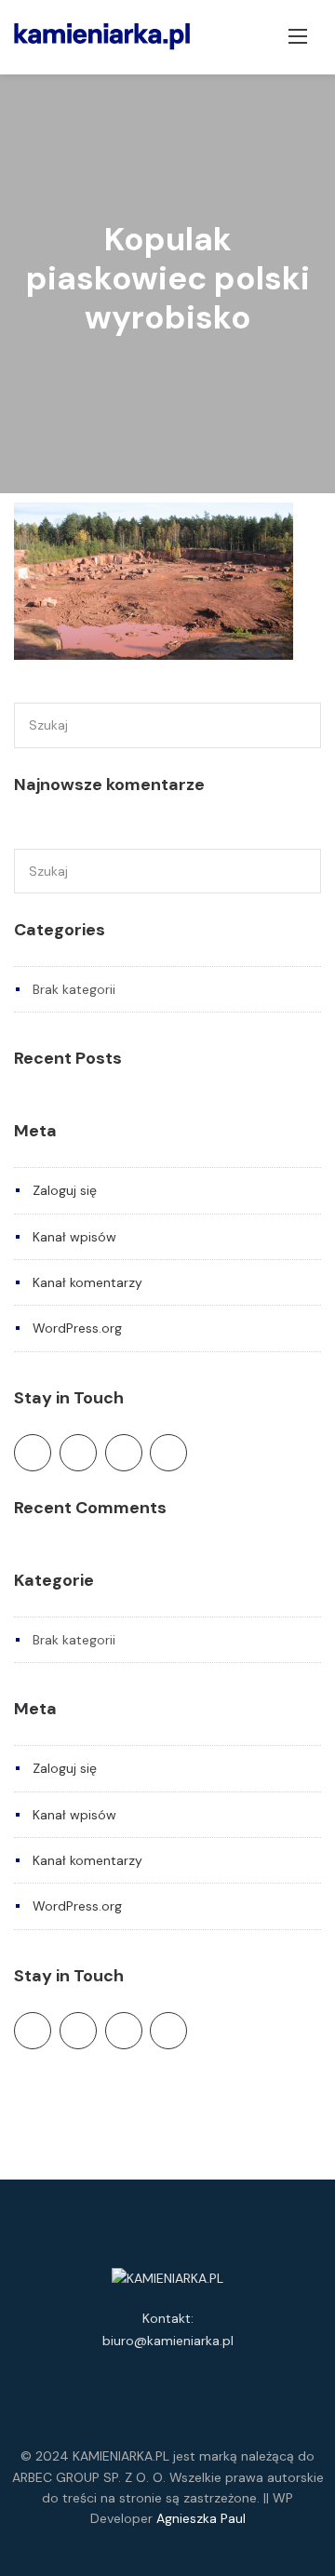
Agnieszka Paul (201, 2518)
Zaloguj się (65, 1190)
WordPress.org (77, 1328)
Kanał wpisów (74, 1237)
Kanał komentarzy (87, 1282)
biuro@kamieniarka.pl (168, 2341)
